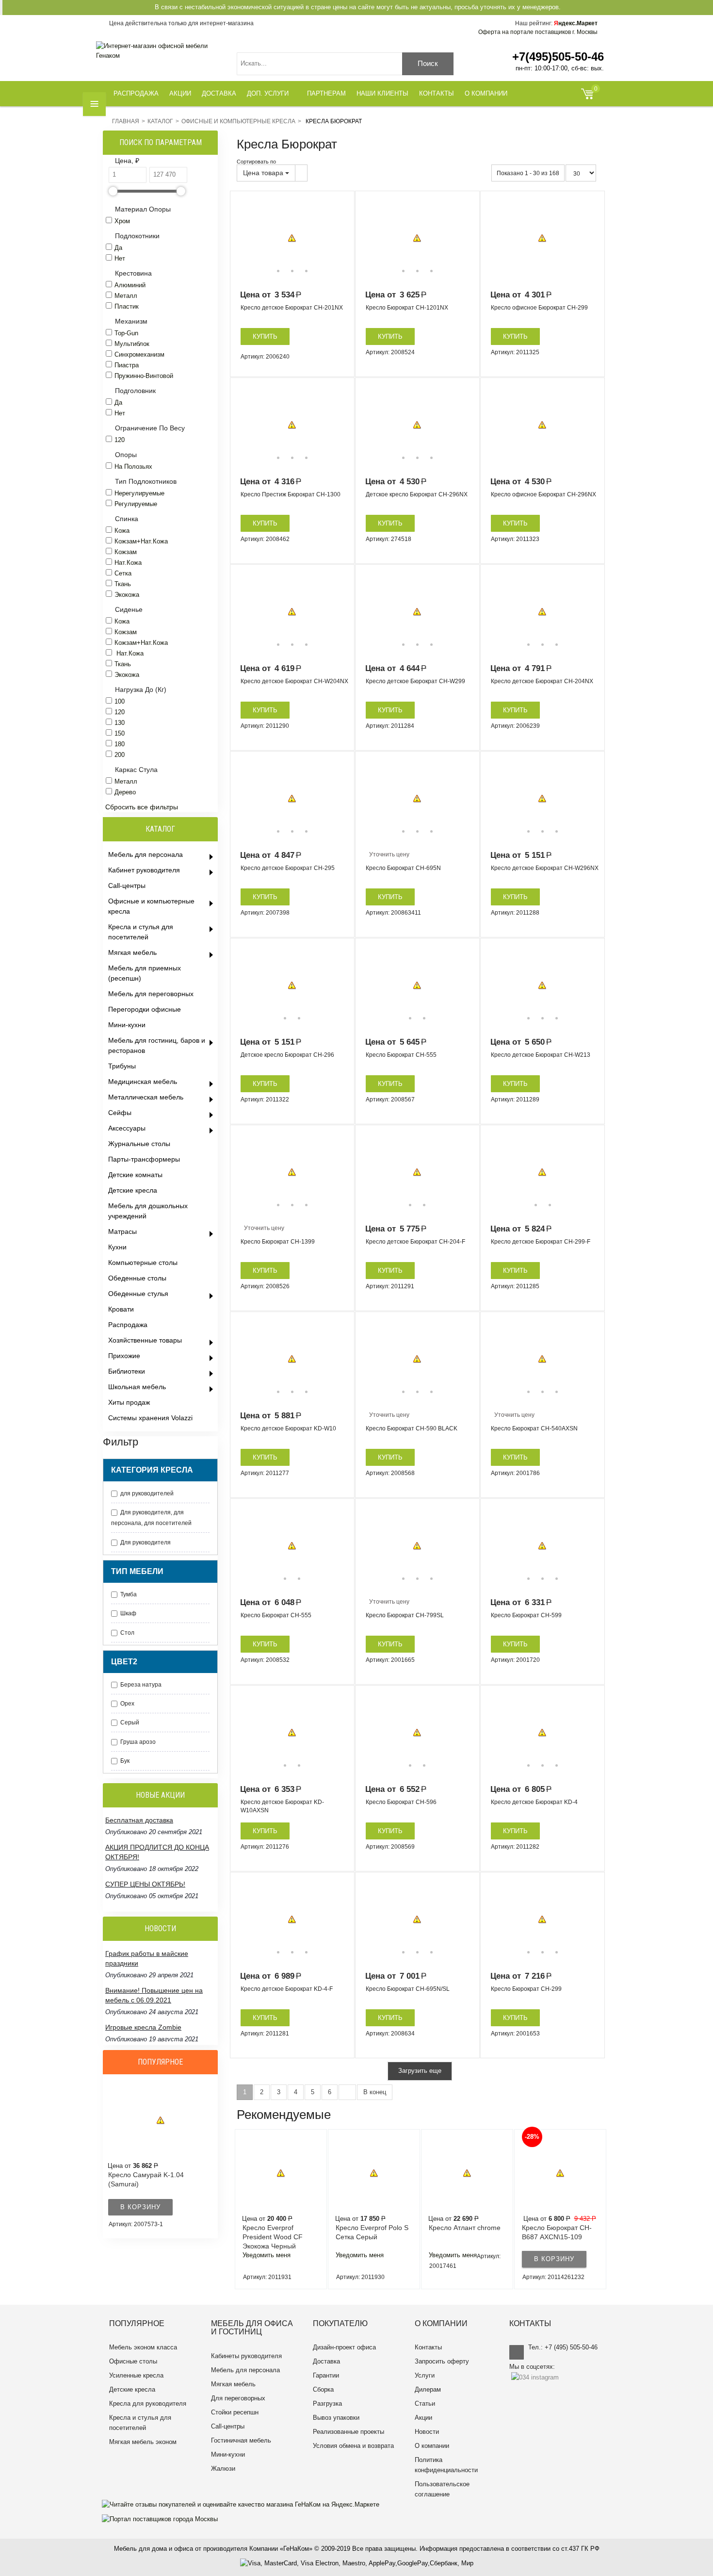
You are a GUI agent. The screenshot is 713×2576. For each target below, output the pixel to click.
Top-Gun (126, 333)
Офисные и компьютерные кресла (238, 121)
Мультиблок (132, 344)
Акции (423, 2418)
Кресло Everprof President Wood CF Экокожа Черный (273, 2237)
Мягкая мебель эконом (143, 2442)
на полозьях (133, 467)
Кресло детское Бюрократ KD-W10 (288, 1428)
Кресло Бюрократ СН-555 (276, 1615)
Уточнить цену (389, 854)
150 (120, 733)
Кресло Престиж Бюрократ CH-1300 (291, 494)
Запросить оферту (442, 2361)
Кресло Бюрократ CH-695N (403, 868)
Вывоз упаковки (336, 2418)
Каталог (160, 121)
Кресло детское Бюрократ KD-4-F (287, 1989)
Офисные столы (133, 2361)
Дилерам (428, 2389)
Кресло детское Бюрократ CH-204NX (542, 681)
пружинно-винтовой (144, 376)
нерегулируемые (139, 493)
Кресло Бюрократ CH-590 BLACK (412, 1428)
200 (120, 755)
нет (120, 258)
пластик (127, 306)
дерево (125, 792)
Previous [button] (244, 238)
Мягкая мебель (233, 2384)
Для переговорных (238, 2398)
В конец (375, 2092)
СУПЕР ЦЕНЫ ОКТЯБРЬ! (145, 1884)
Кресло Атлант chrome (465, 2228)
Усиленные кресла (136, 2375)
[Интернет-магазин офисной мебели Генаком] (159, 51)
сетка (123, 573)
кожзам (126, 552)
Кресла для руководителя (148, 2404)
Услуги (425, 2375)
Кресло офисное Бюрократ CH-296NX (543, 494)
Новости (427, 2432)
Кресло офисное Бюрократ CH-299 (539, 308)
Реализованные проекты (348, 2432)
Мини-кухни (228, 2454)
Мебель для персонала (245, 2370)
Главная (126, 121)
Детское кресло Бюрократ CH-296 (287, 1055)
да (118, 248)
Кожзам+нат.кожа (141, 541)
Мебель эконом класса (143, 2347)
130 (120, 723)
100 (120, 701)
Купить (265, 336)
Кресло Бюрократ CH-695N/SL (408, 1989)
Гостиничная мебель (241, 2440)
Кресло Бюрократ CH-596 (401, 1802)
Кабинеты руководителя (246, 2356)
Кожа (122, 531)
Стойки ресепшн (235, 2412)
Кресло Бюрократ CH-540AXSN (534, 1428)
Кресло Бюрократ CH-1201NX (407, 308)
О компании (432, 2446)
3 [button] (306, 271)
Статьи (425, 2404)
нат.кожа (128, 563)
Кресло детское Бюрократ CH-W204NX (294, 681)
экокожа (127, 595)
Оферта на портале (538, 32)
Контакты (428, 2347)
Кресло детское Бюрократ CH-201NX (292, 308)
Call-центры (228, 2426)
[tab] (162, 161)
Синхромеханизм (139, 354)
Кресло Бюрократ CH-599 (526, 1615)
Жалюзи (223, 2469)
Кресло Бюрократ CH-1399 (278, 1242)
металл (126, 296)
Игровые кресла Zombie (143, 2027)
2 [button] (292, 271)
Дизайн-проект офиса (344, 2347)
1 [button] (278, 271)
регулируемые (136, 504)
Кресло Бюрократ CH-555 (401, 1055)
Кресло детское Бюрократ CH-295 (288, 868)
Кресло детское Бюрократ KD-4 (534, 1802)
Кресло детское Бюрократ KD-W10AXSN (282, 1806)
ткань (123, 584)
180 (120, 744)
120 (120, 440)
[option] (292, 238)
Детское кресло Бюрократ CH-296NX (417, 494)
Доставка (326, 2361)
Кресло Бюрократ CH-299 (526, 1989)
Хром (122, 221)
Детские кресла (132, 2389)
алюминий (130, 285)
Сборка (323, 2389)
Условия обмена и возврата (353, 2446)
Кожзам (126, 632)
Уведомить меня (267, 2255)
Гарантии (326, 2375)
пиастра (127, 365)
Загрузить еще (420, 2071)
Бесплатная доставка (139, 1820)
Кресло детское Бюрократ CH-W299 (415, 681)
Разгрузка (327, 2404)
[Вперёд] (347, 2092)
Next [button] (340, 238)
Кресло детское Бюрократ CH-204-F (415, 1242)
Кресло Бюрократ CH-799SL (405, 1615)
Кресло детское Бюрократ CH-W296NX (545, 868)
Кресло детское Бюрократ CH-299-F (541, 1242)
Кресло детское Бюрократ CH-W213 (541, 1055)
